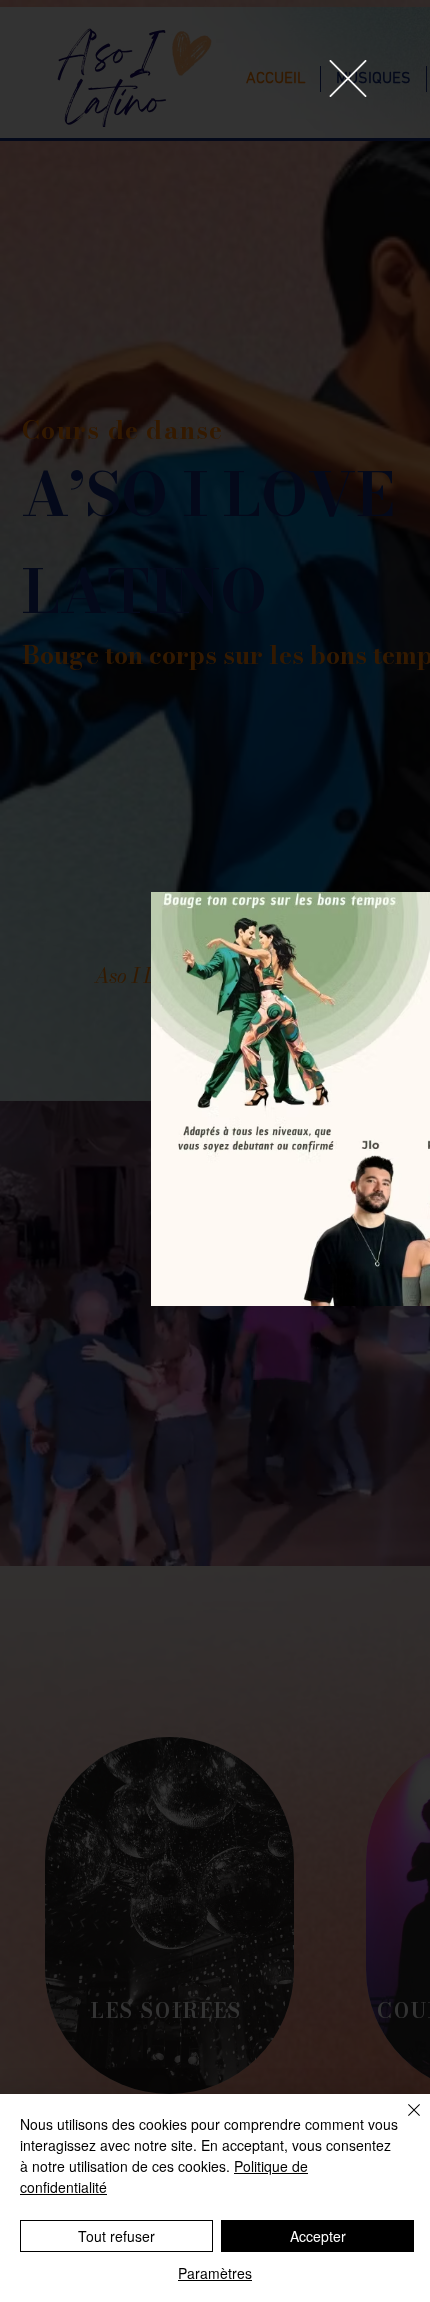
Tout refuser (116, 2236)
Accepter (318, 2236)
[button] (348, 78)
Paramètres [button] (215, 2273)
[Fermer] (402, 2122)
